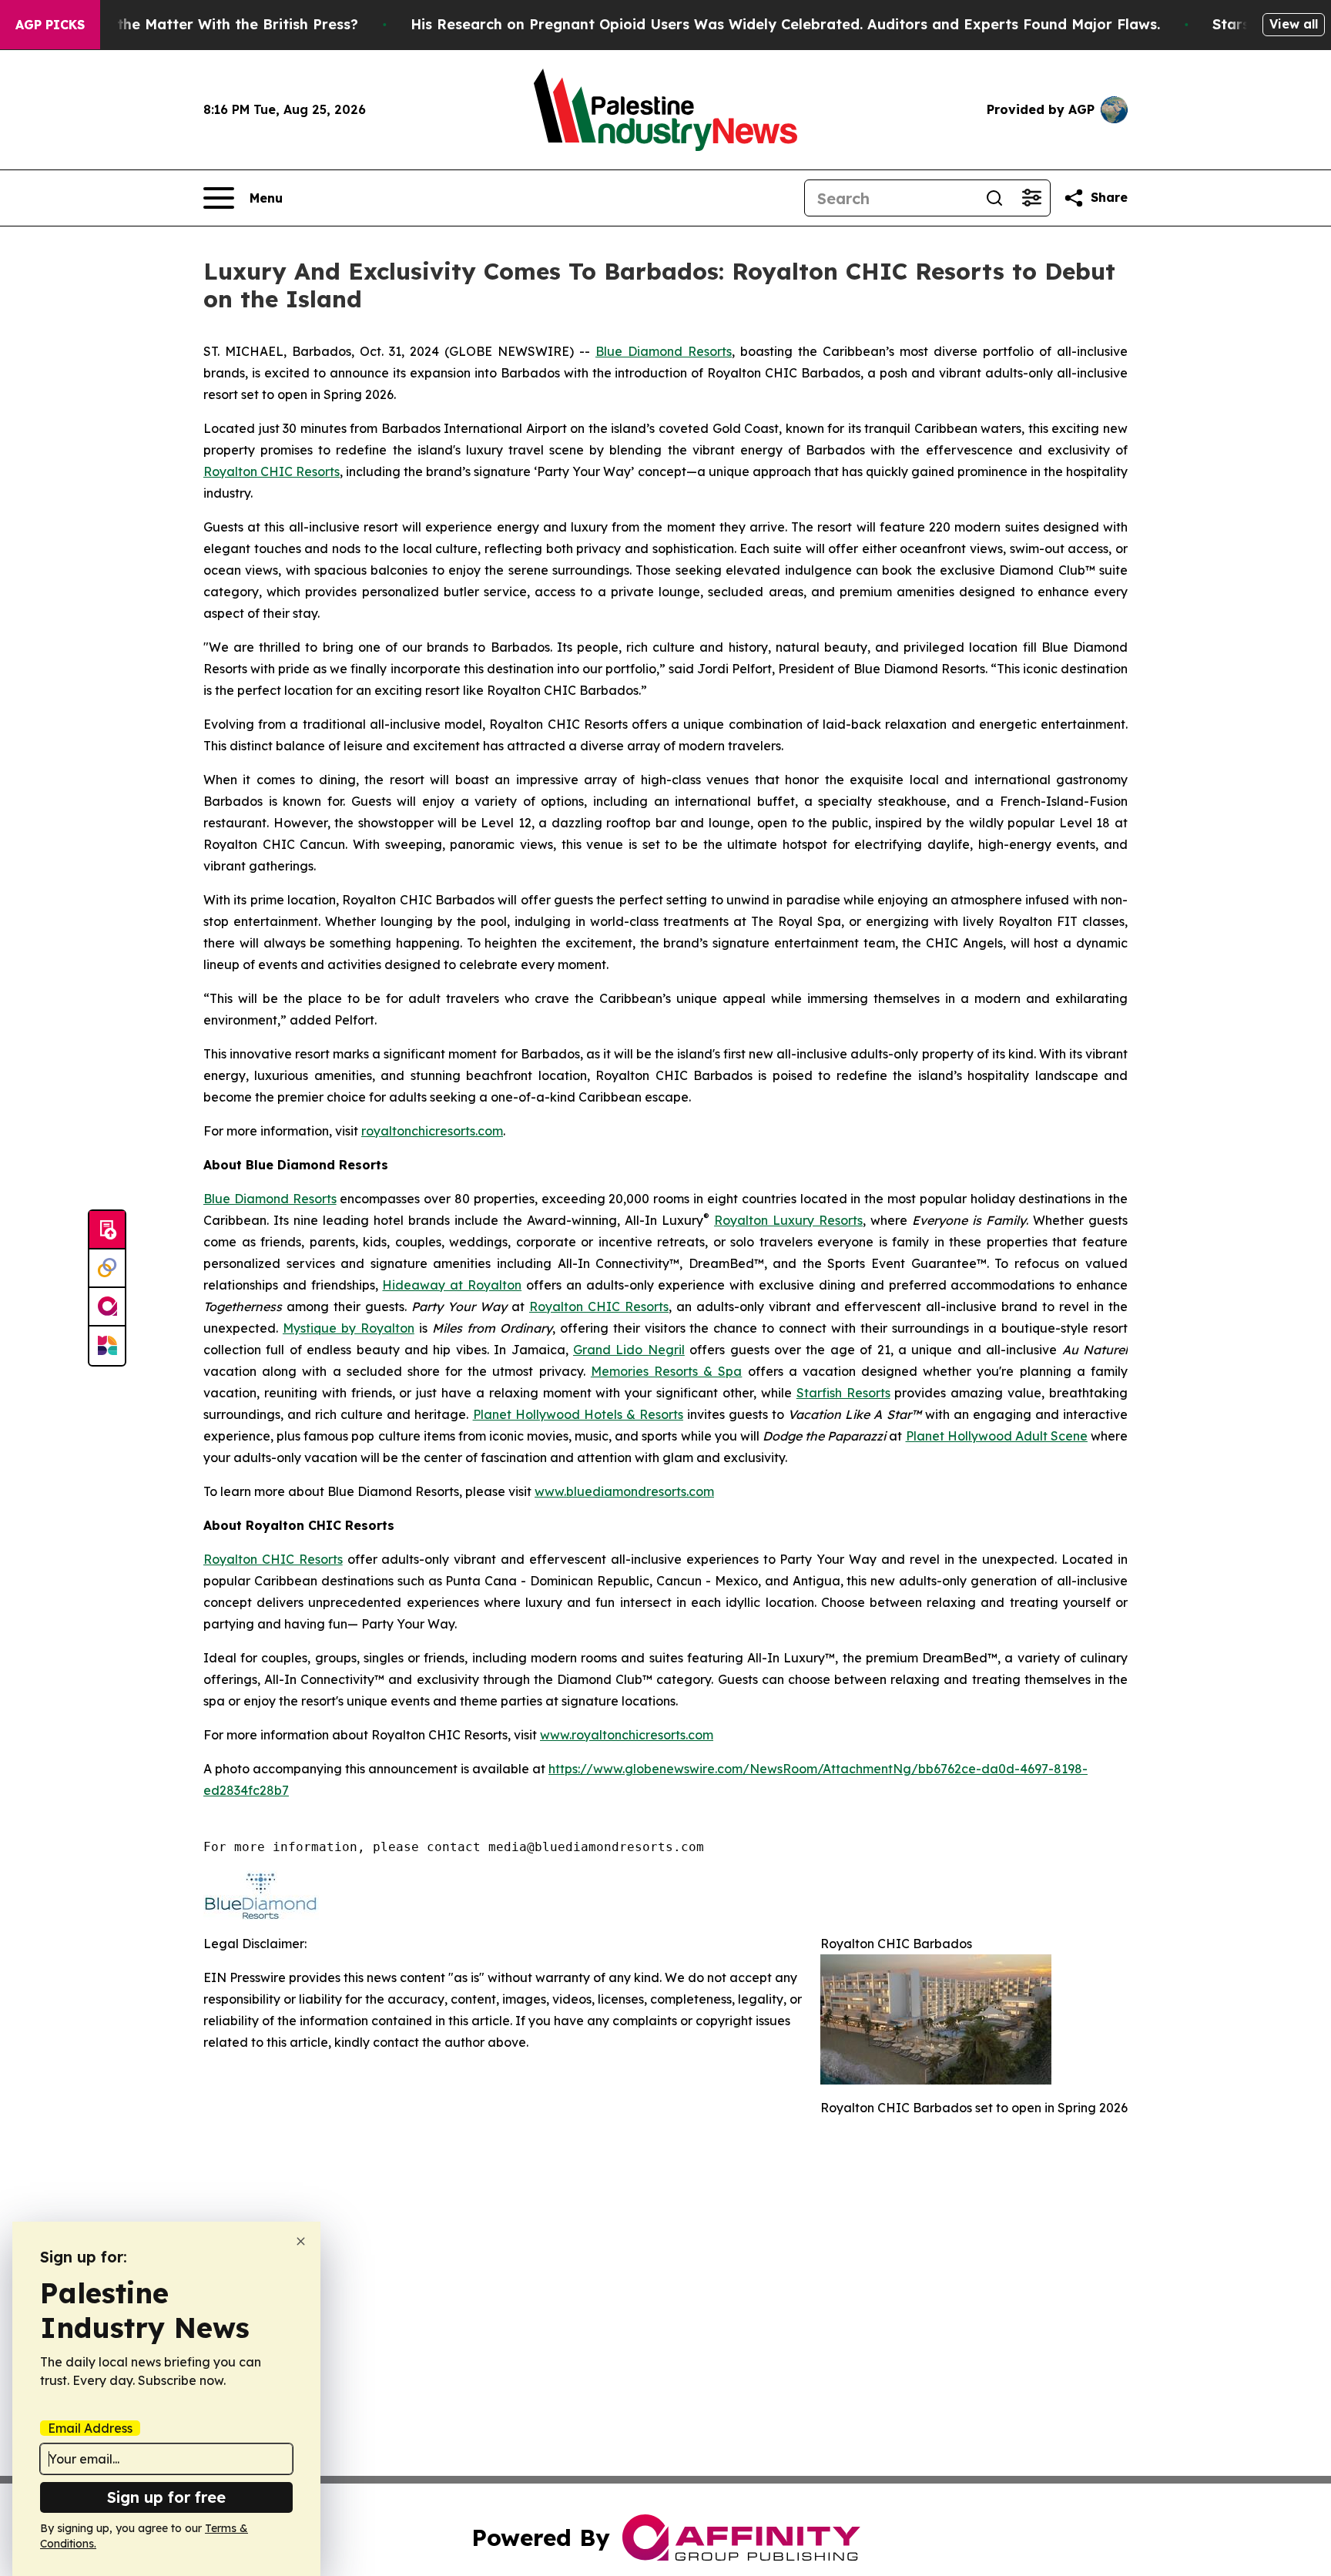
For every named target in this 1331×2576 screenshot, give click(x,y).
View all (1294, 24)
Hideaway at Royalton (452, 1285)
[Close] (301, 2241)
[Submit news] (107, 1230)
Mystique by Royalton (349, 1328)
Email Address (90, 2428)
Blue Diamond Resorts (664, 351)
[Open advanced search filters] (1031, 198)
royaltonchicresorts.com (432, 1131)
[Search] (994, 198)
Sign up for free (166, 2497)
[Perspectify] (107, 1269)
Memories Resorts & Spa (667, 1371)
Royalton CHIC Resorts (272, 471)
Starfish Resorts (843, 1393)
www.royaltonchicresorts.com (627, 1735)
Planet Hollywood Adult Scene (997, 1436)
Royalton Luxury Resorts (788, 1220)
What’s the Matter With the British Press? (211, 24)
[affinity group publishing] (107, 1307)
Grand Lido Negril (629, 1350)
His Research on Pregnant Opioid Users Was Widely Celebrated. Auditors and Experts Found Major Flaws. (785, 24)
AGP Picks (50, 25)
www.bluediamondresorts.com (624, 1491)
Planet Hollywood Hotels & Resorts (578, 1414)
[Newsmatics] (107, 1346)
